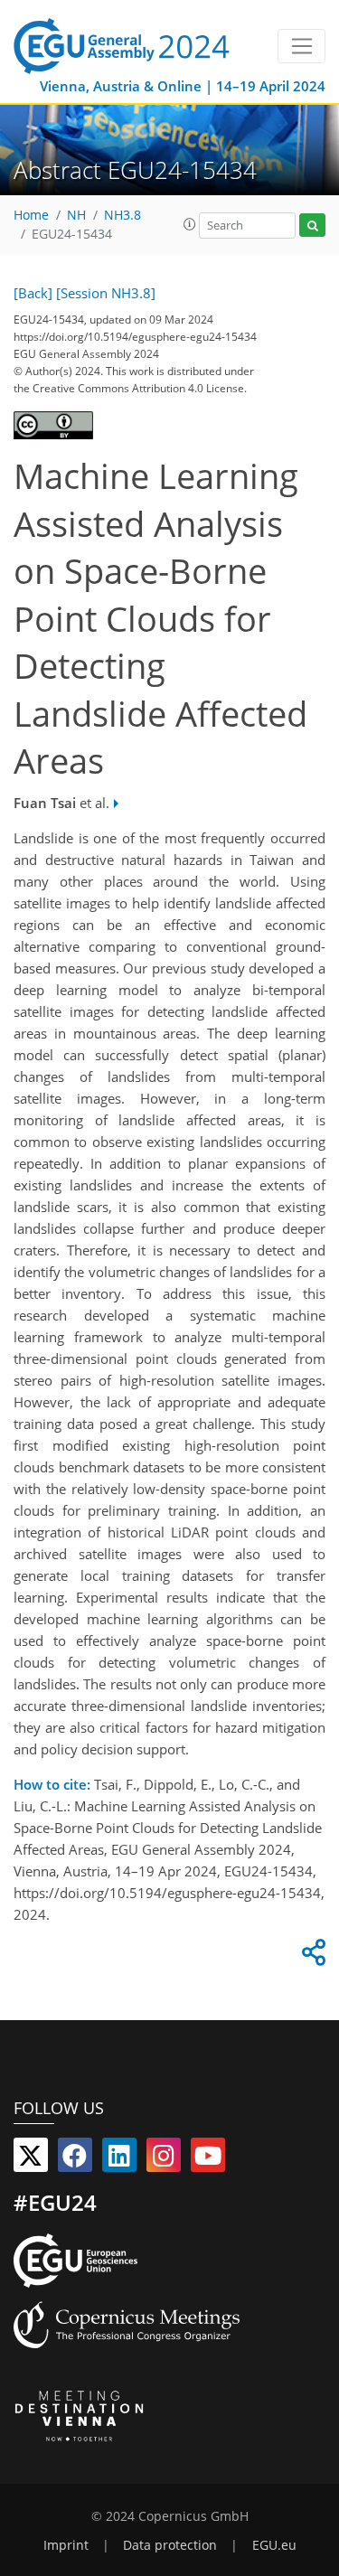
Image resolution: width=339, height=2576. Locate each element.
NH (76, 215)
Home (31, 215)
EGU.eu (274, 2545)
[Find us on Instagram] (164, 2159)
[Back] (33, 293)
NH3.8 (122, 215)
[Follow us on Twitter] (31, 2159)
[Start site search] (312, 226)
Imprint (66, 2545)
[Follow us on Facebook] (75, 2159)
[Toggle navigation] (301, 46)
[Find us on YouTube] (208, 2159)
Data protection (170, 2545)
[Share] (311, 1957)
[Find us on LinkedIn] (119, 2159)
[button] (190, 224)
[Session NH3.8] (106, 293)
